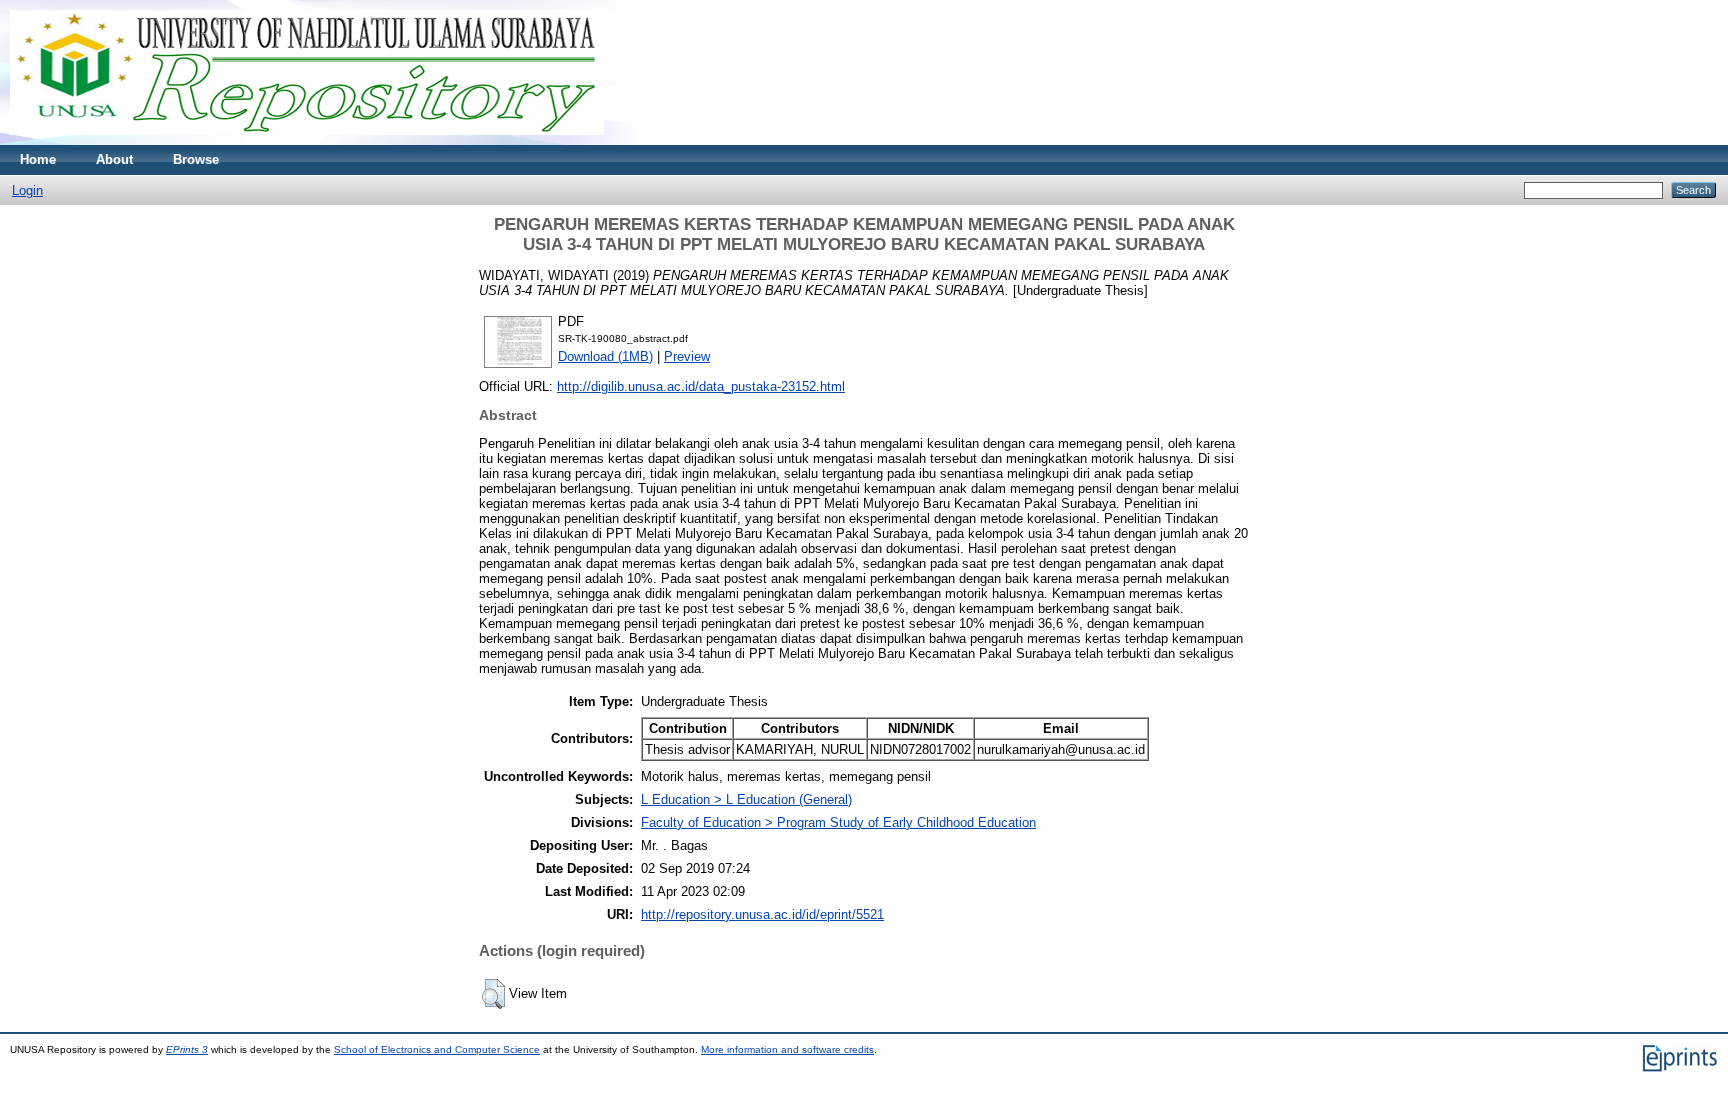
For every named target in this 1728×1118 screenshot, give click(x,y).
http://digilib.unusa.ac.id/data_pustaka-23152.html (701, 386)
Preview (687, 356)
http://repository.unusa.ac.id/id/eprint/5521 (762, 914)
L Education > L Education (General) (746, 799)
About (114, 159)
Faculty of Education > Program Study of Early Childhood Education (838, 822)
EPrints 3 (187, 1049)
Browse (196, 159)
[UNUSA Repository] (307, 140)
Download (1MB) (605, 356)
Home (38, 159)
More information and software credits (787, 1049)
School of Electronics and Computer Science (437, 1049)
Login (27, 190)
